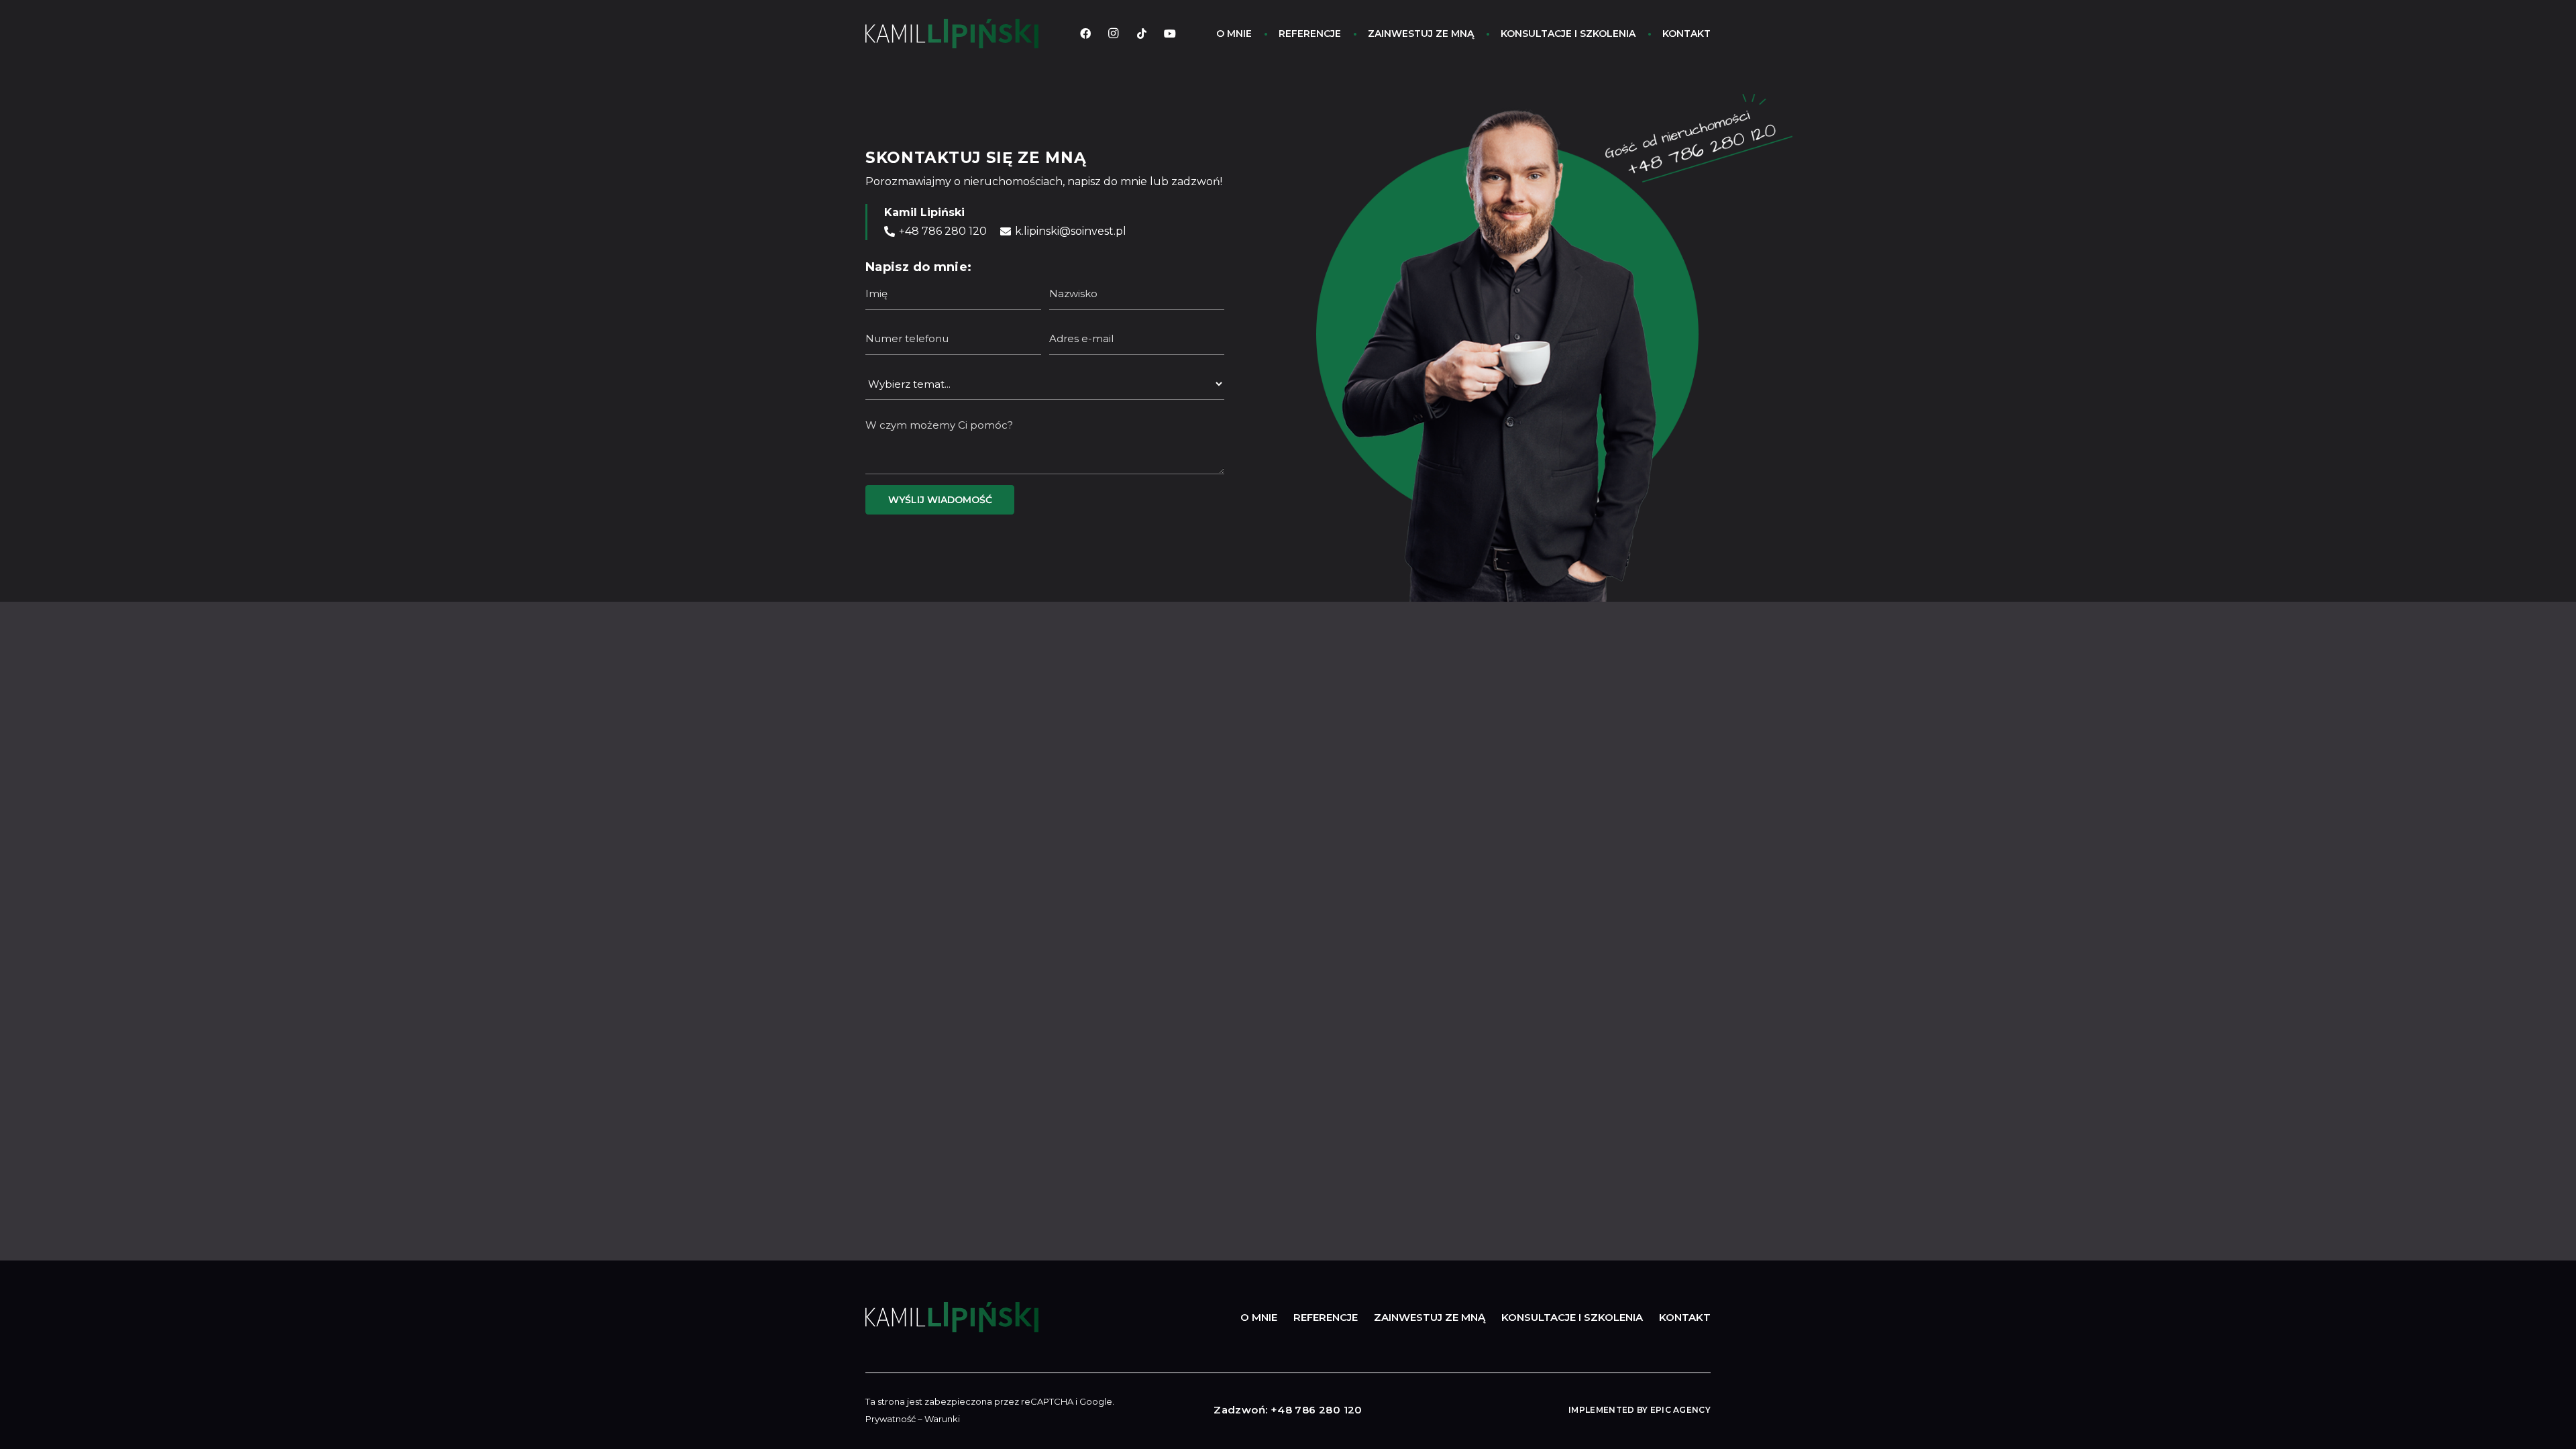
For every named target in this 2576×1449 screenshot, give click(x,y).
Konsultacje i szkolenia (1572, 1317)
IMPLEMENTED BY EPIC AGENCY (1640, 1410)
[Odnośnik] (952, 34)
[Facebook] (1085, 34)
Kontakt (1685, 1317)
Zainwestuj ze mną (1430, 1317)
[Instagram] (1114, 34)
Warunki (942, 1419)
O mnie (1259, 1317)
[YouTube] (1170, 34)
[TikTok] (1142, 34)
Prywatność (891, 1419)
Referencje (1326, 1317)
